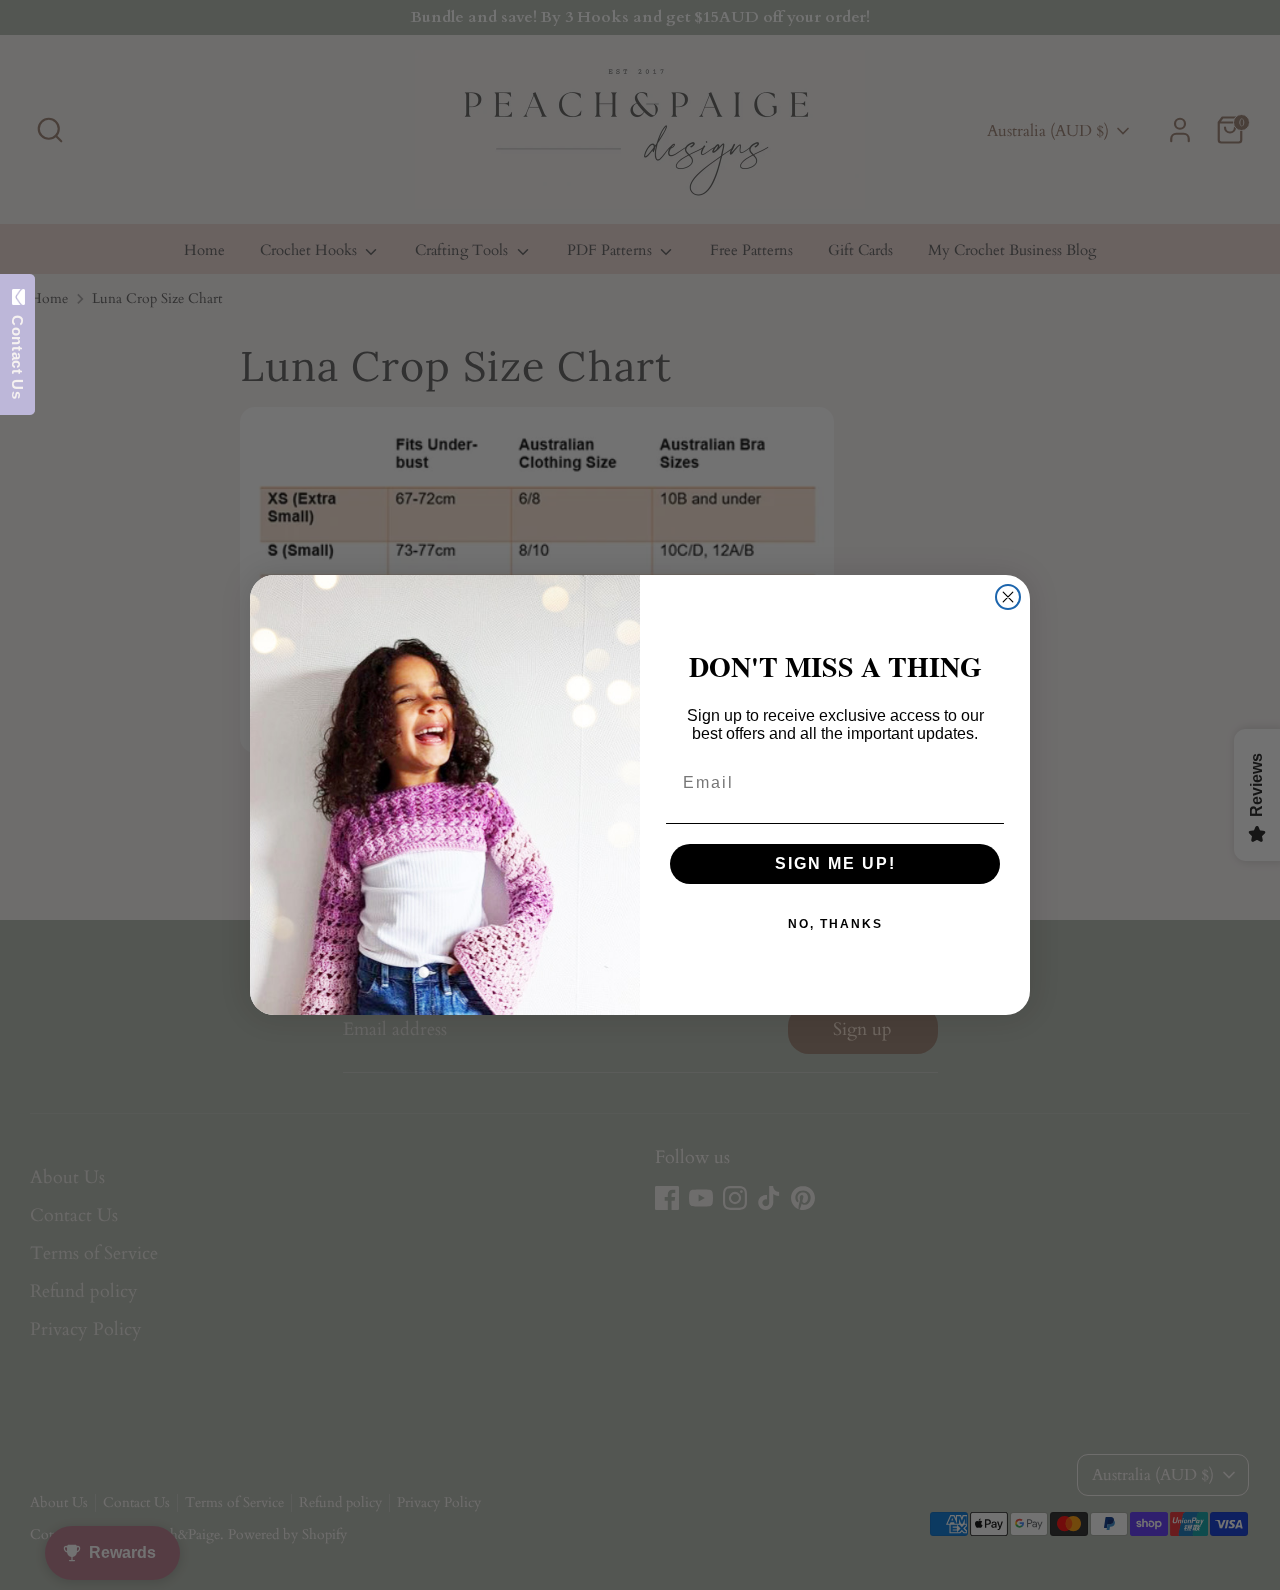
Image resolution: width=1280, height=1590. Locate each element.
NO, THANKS (835, 924)
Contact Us (17, 352)
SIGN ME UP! (835, 863)
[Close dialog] (1008, 597)
